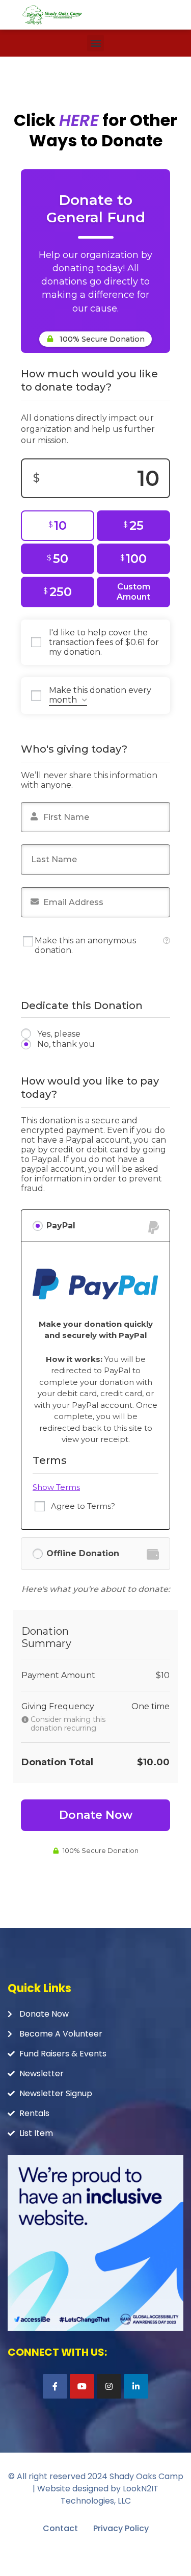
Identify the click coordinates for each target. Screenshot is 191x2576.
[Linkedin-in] (136, 2386)
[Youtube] (82, 2386)
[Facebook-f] (55, 2386)
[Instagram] (109, 2386)
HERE (79, 120)
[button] (95, 43)
